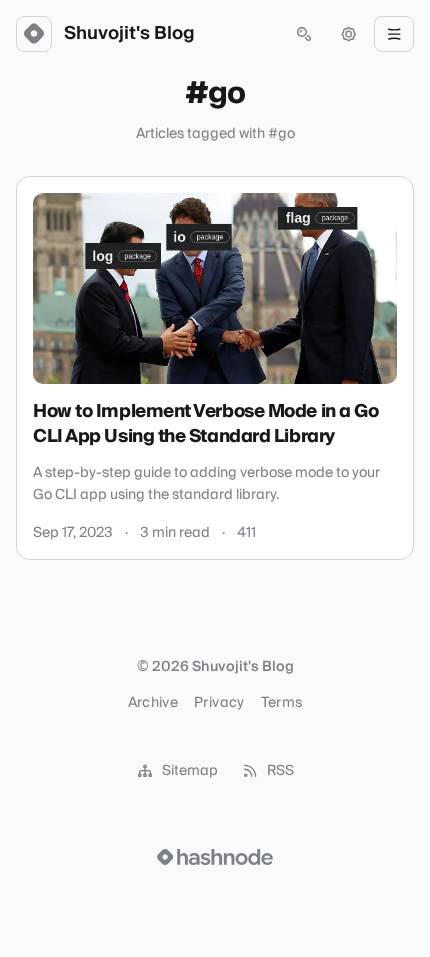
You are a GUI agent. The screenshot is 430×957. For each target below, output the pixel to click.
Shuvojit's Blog (129, 34)
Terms (282, 703)
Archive (153, 703)
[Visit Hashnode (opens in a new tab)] (215, 857)
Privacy (219, 703)
